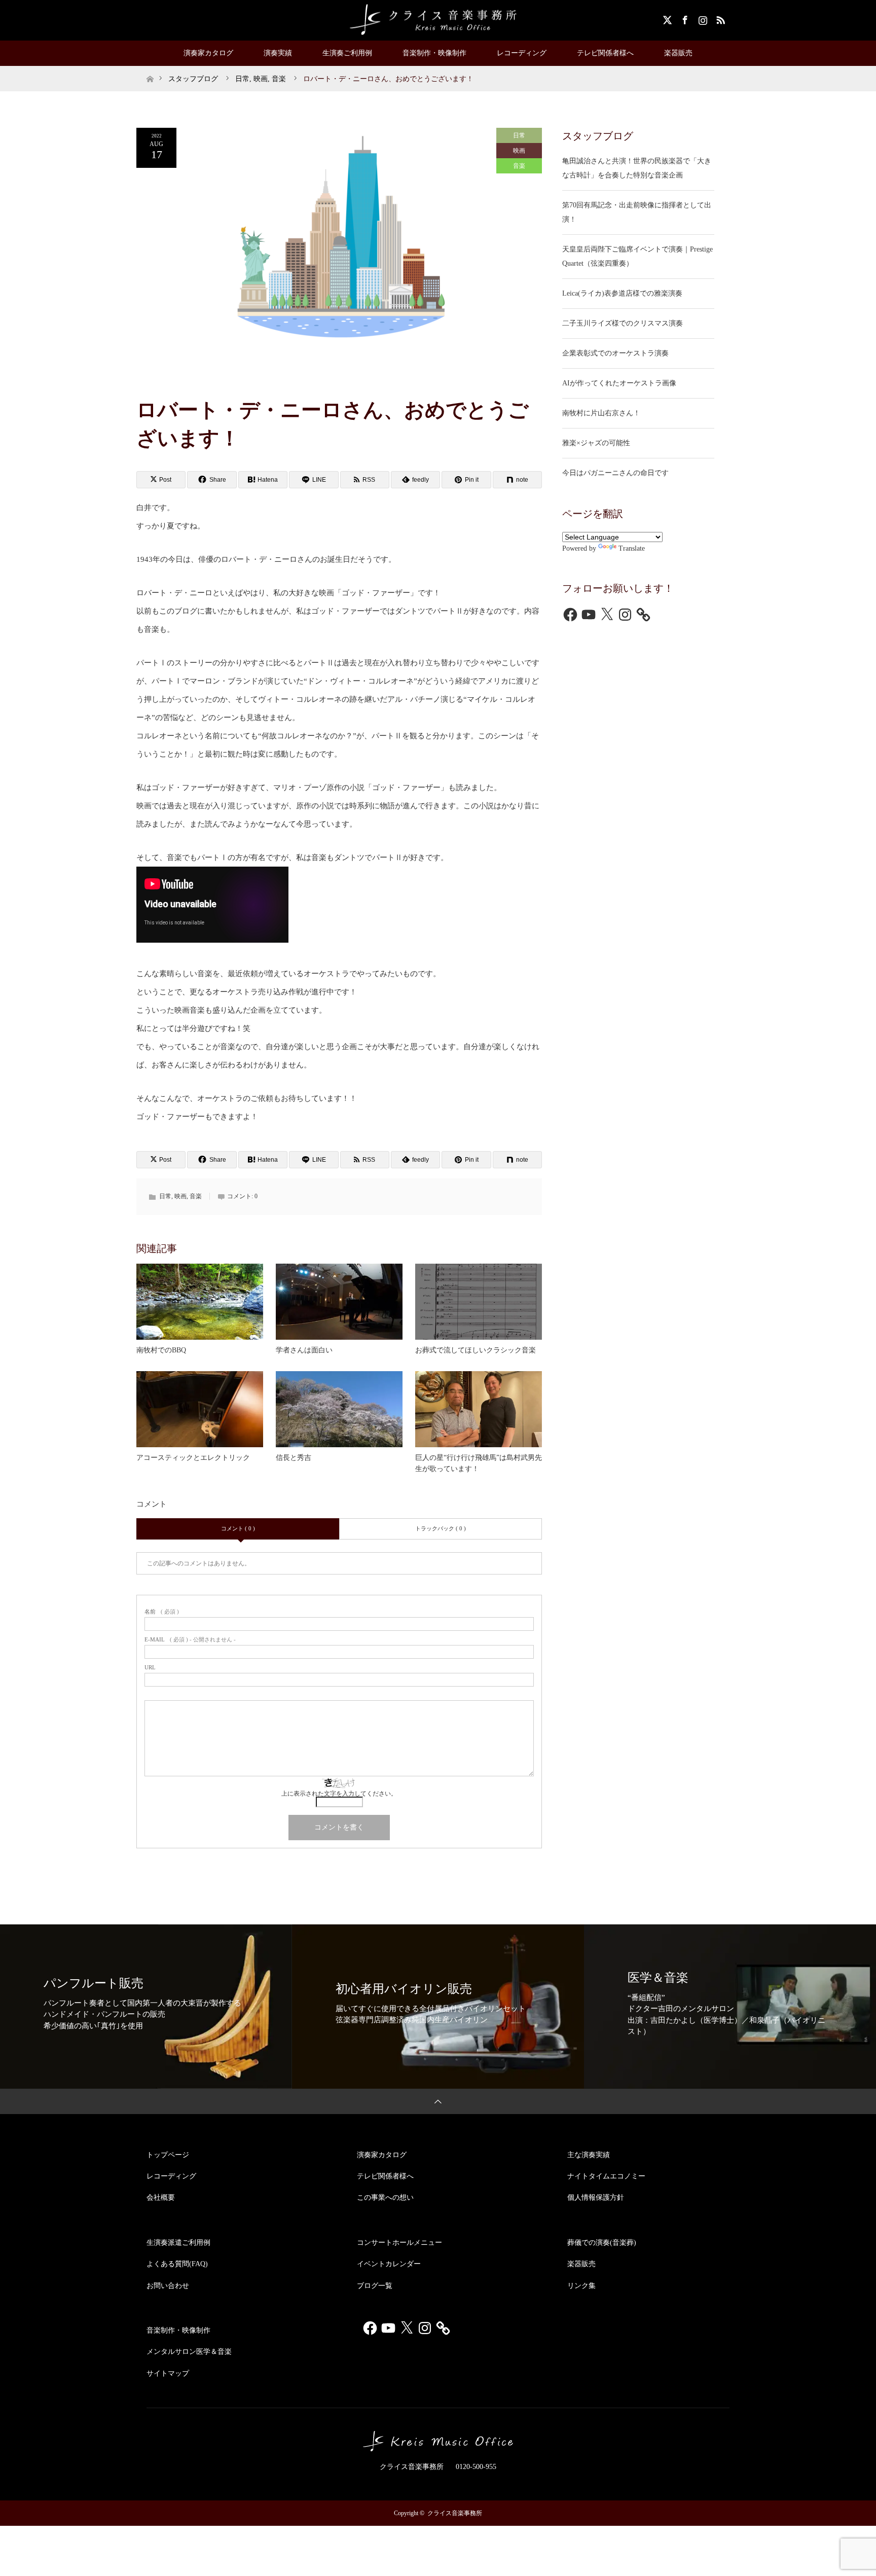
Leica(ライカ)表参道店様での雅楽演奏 (622, 293)
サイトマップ (168, 2373)
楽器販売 (678, 53)
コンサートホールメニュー (399, 2243)
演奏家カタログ (208, 53)
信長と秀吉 (294, 1458)
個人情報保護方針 (596, 2197)
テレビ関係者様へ (605, 53)
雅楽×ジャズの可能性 (596, 443)
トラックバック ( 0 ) (441, 1528)
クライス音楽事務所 (455, 2513)
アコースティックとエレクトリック (193, 1458)
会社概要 (161, 2197)
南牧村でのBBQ (161, 1350)
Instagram (702, 18)
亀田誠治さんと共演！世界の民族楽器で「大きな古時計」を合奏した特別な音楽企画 (637, 168)
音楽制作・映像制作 (434, 53)
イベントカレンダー (389, 2264)
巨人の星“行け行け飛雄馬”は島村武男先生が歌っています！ (479, 1463)
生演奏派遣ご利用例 (178, 2243)
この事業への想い (385, 2197)
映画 (519, 151)
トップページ (168, 2155)
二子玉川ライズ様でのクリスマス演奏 (623, 323)
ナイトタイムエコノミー (606, 2176)
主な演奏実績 (589, 2155)
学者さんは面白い (304, 1350)
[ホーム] (150, 70)
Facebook (684, 18)
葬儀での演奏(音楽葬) (602, 2243)
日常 (519, 135)
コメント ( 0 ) (238, 1528)
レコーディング (522, 53)
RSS (719, 18)
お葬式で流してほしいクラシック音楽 (476, 1350)
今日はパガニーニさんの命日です (615, 473)
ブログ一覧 (375, 2286)
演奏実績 (278, 53)
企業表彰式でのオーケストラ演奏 (615, 353)
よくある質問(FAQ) (177, 2264)
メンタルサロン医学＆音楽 (189, 2352)
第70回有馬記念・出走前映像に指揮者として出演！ (637, 212)
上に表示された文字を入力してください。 (339, 1794)
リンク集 (581, 2286)
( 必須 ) (162, 1612)
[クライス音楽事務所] (438, 20)
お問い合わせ (168, 2286)
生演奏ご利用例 (347, 53)
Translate (632, 548)
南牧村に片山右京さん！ (601, 413)
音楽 (519, 166)
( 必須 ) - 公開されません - (190, 1640)
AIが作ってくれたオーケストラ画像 (619, 383)
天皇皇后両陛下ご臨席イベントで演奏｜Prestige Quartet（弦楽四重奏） (637, 256)
